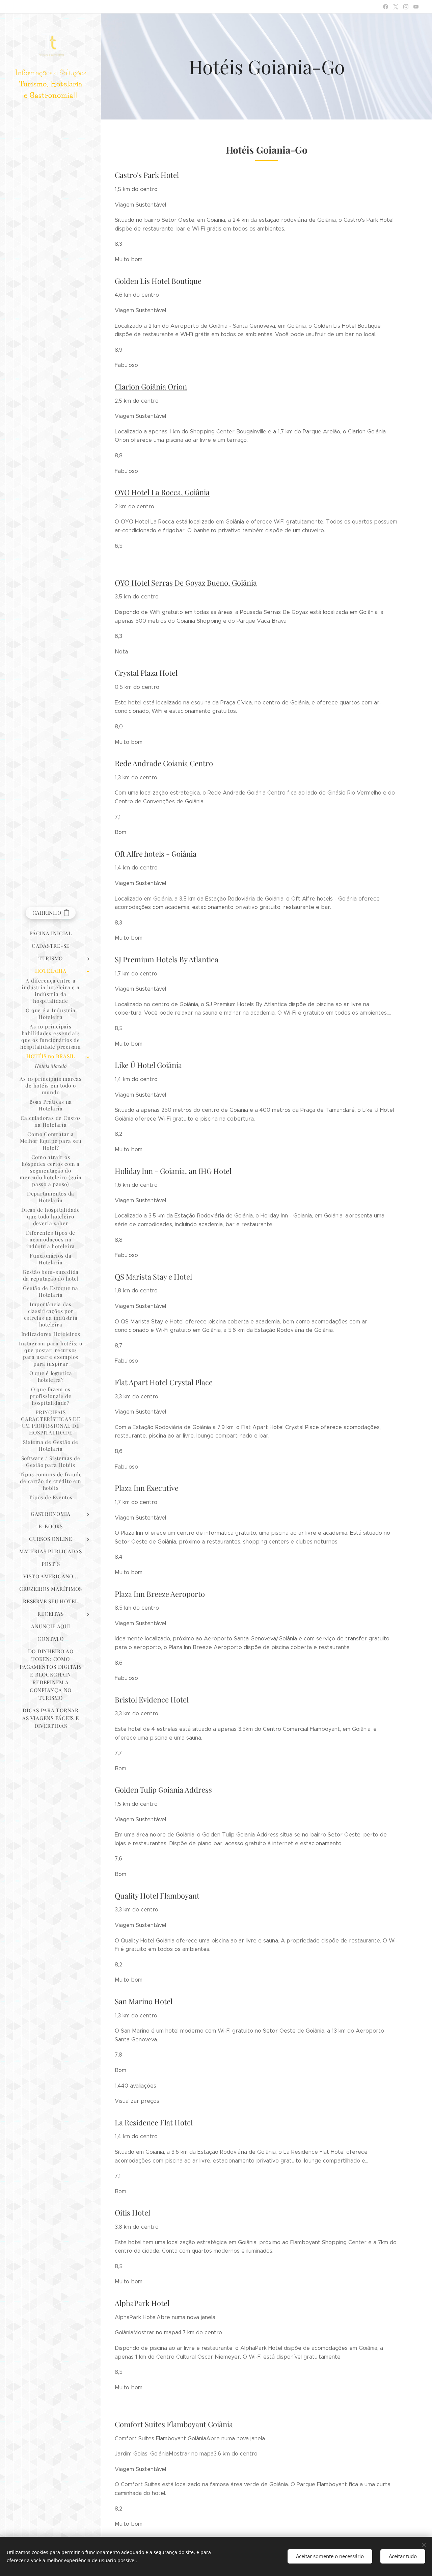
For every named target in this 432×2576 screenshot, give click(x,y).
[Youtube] (416, 7)
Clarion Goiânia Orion (151, 386)
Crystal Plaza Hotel (146, 673)
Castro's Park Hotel (147, 175)
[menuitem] (51, 933)
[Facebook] (386, 7)
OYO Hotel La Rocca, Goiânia (162, 492)
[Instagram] (406, 7)
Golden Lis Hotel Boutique (158, 281)
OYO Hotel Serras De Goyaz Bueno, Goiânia (186, 583)
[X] (396, 7)
